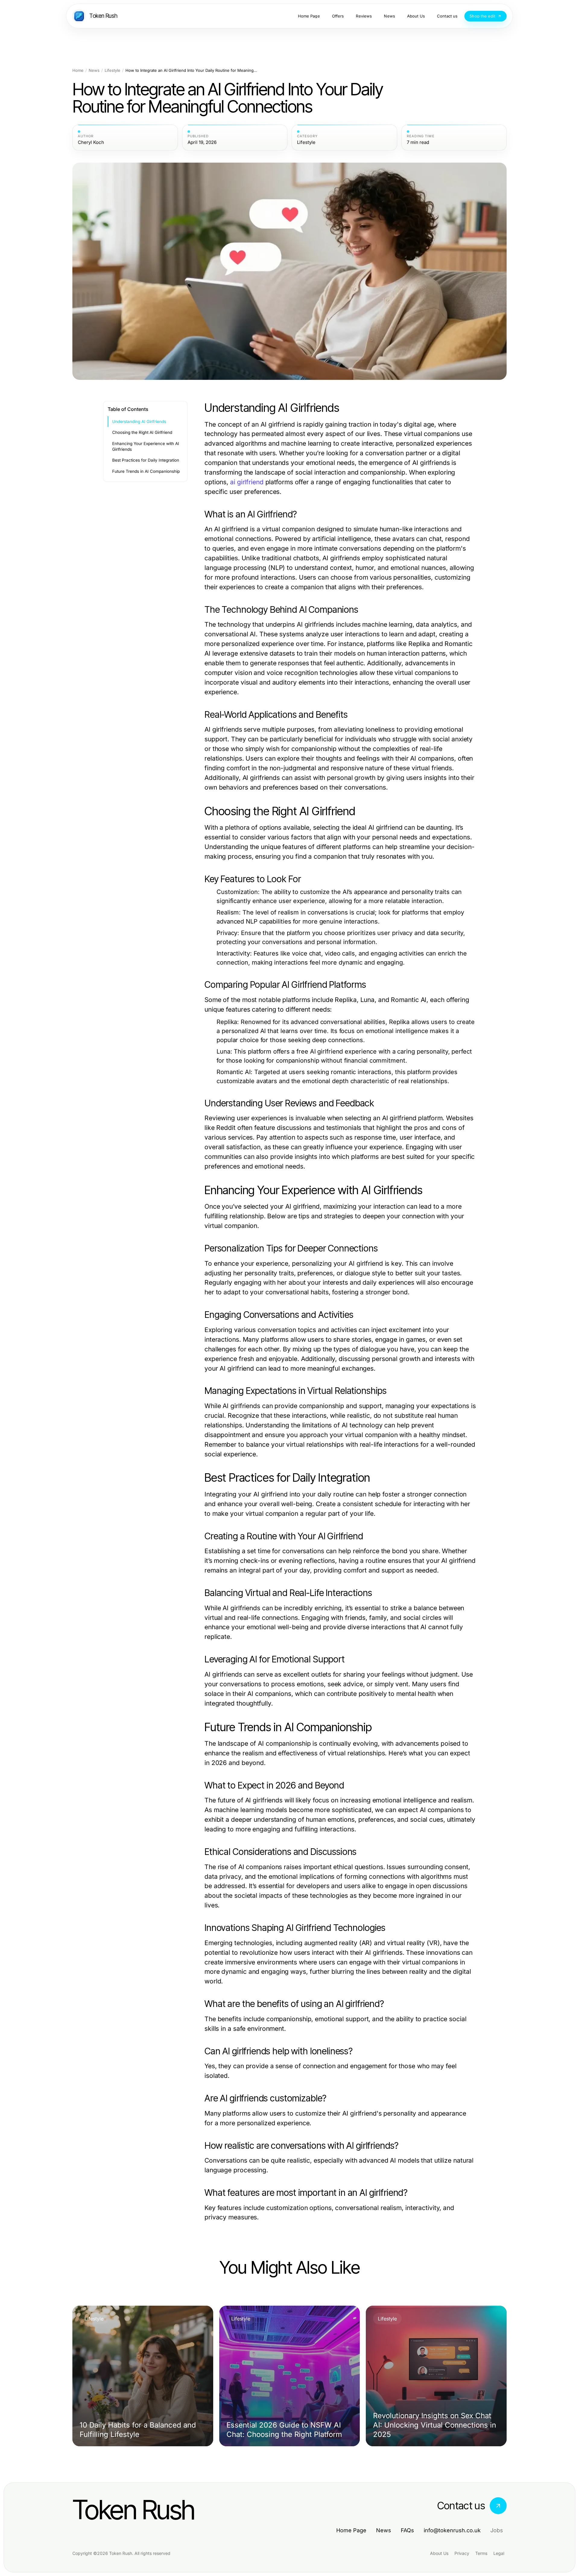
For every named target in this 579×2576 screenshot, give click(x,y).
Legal (499, 2553)
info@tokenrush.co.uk (452, 2530)
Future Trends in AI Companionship (146, 471)
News (94, 70)
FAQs (407, 2530)
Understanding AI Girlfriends (139, 421)
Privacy (462, 2553)
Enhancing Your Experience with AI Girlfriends (146, 446)
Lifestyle (112, 70)
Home (78, 70)
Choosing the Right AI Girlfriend (142, 432)
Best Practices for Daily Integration (146, 460)
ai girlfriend (247, 482)
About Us (439, 2553)
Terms (481, 2553)
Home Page (351, 2530)
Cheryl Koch (91, 142)
